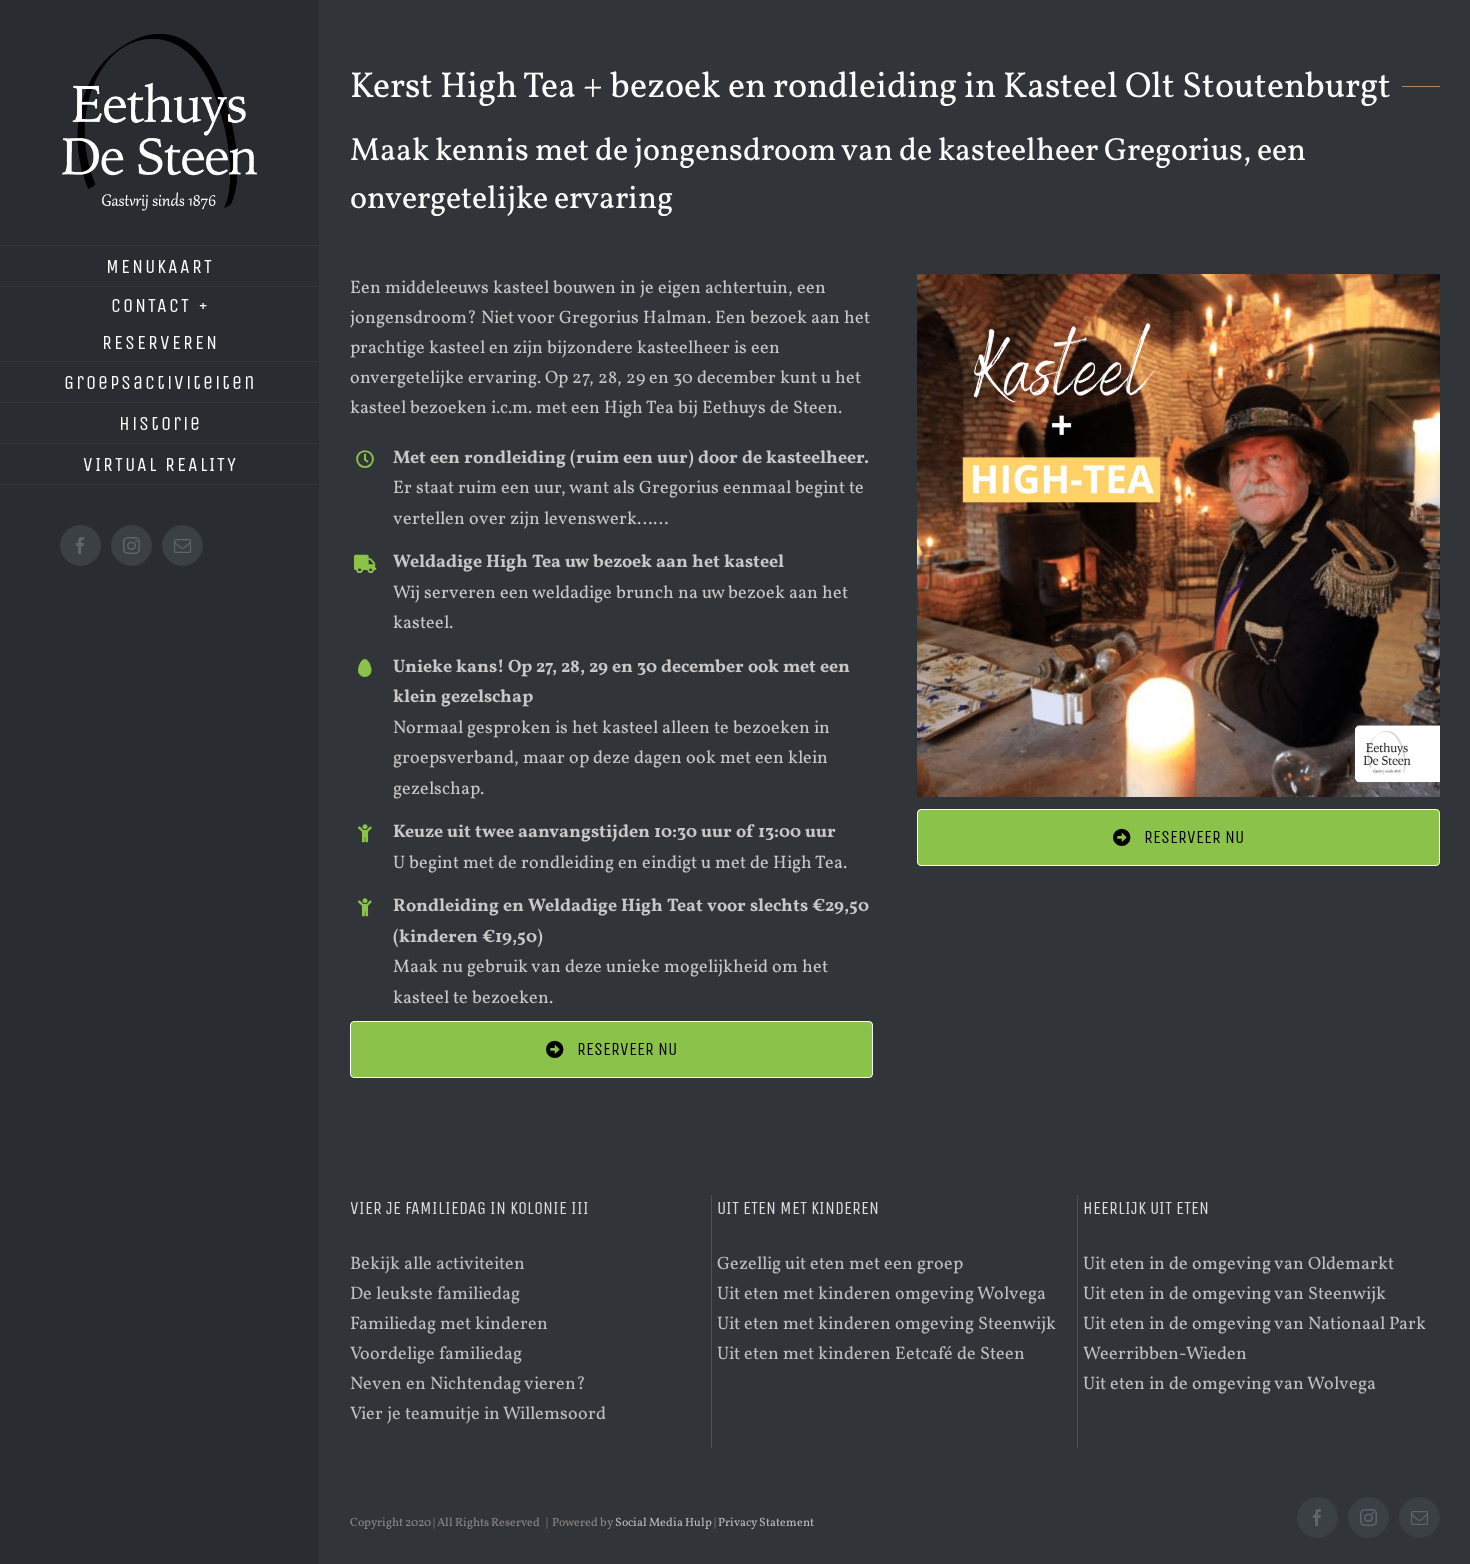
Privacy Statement (766, 1523)
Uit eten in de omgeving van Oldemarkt (1238, 1264)
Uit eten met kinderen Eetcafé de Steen (871, 1354)
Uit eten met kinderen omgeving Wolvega (881, 1294)
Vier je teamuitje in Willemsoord (478, 1414)
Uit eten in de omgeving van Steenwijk (1234, 1294)
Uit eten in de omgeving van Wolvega (1229, 1384)
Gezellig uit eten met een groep (840, 1264)
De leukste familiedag (435, 1294)
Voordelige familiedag (436, 1354)
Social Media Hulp (663, 1523)
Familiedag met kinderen (449, 1324)
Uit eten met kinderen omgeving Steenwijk (886, 1324)
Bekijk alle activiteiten (437, 1264)
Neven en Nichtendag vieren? (468, 1384)
